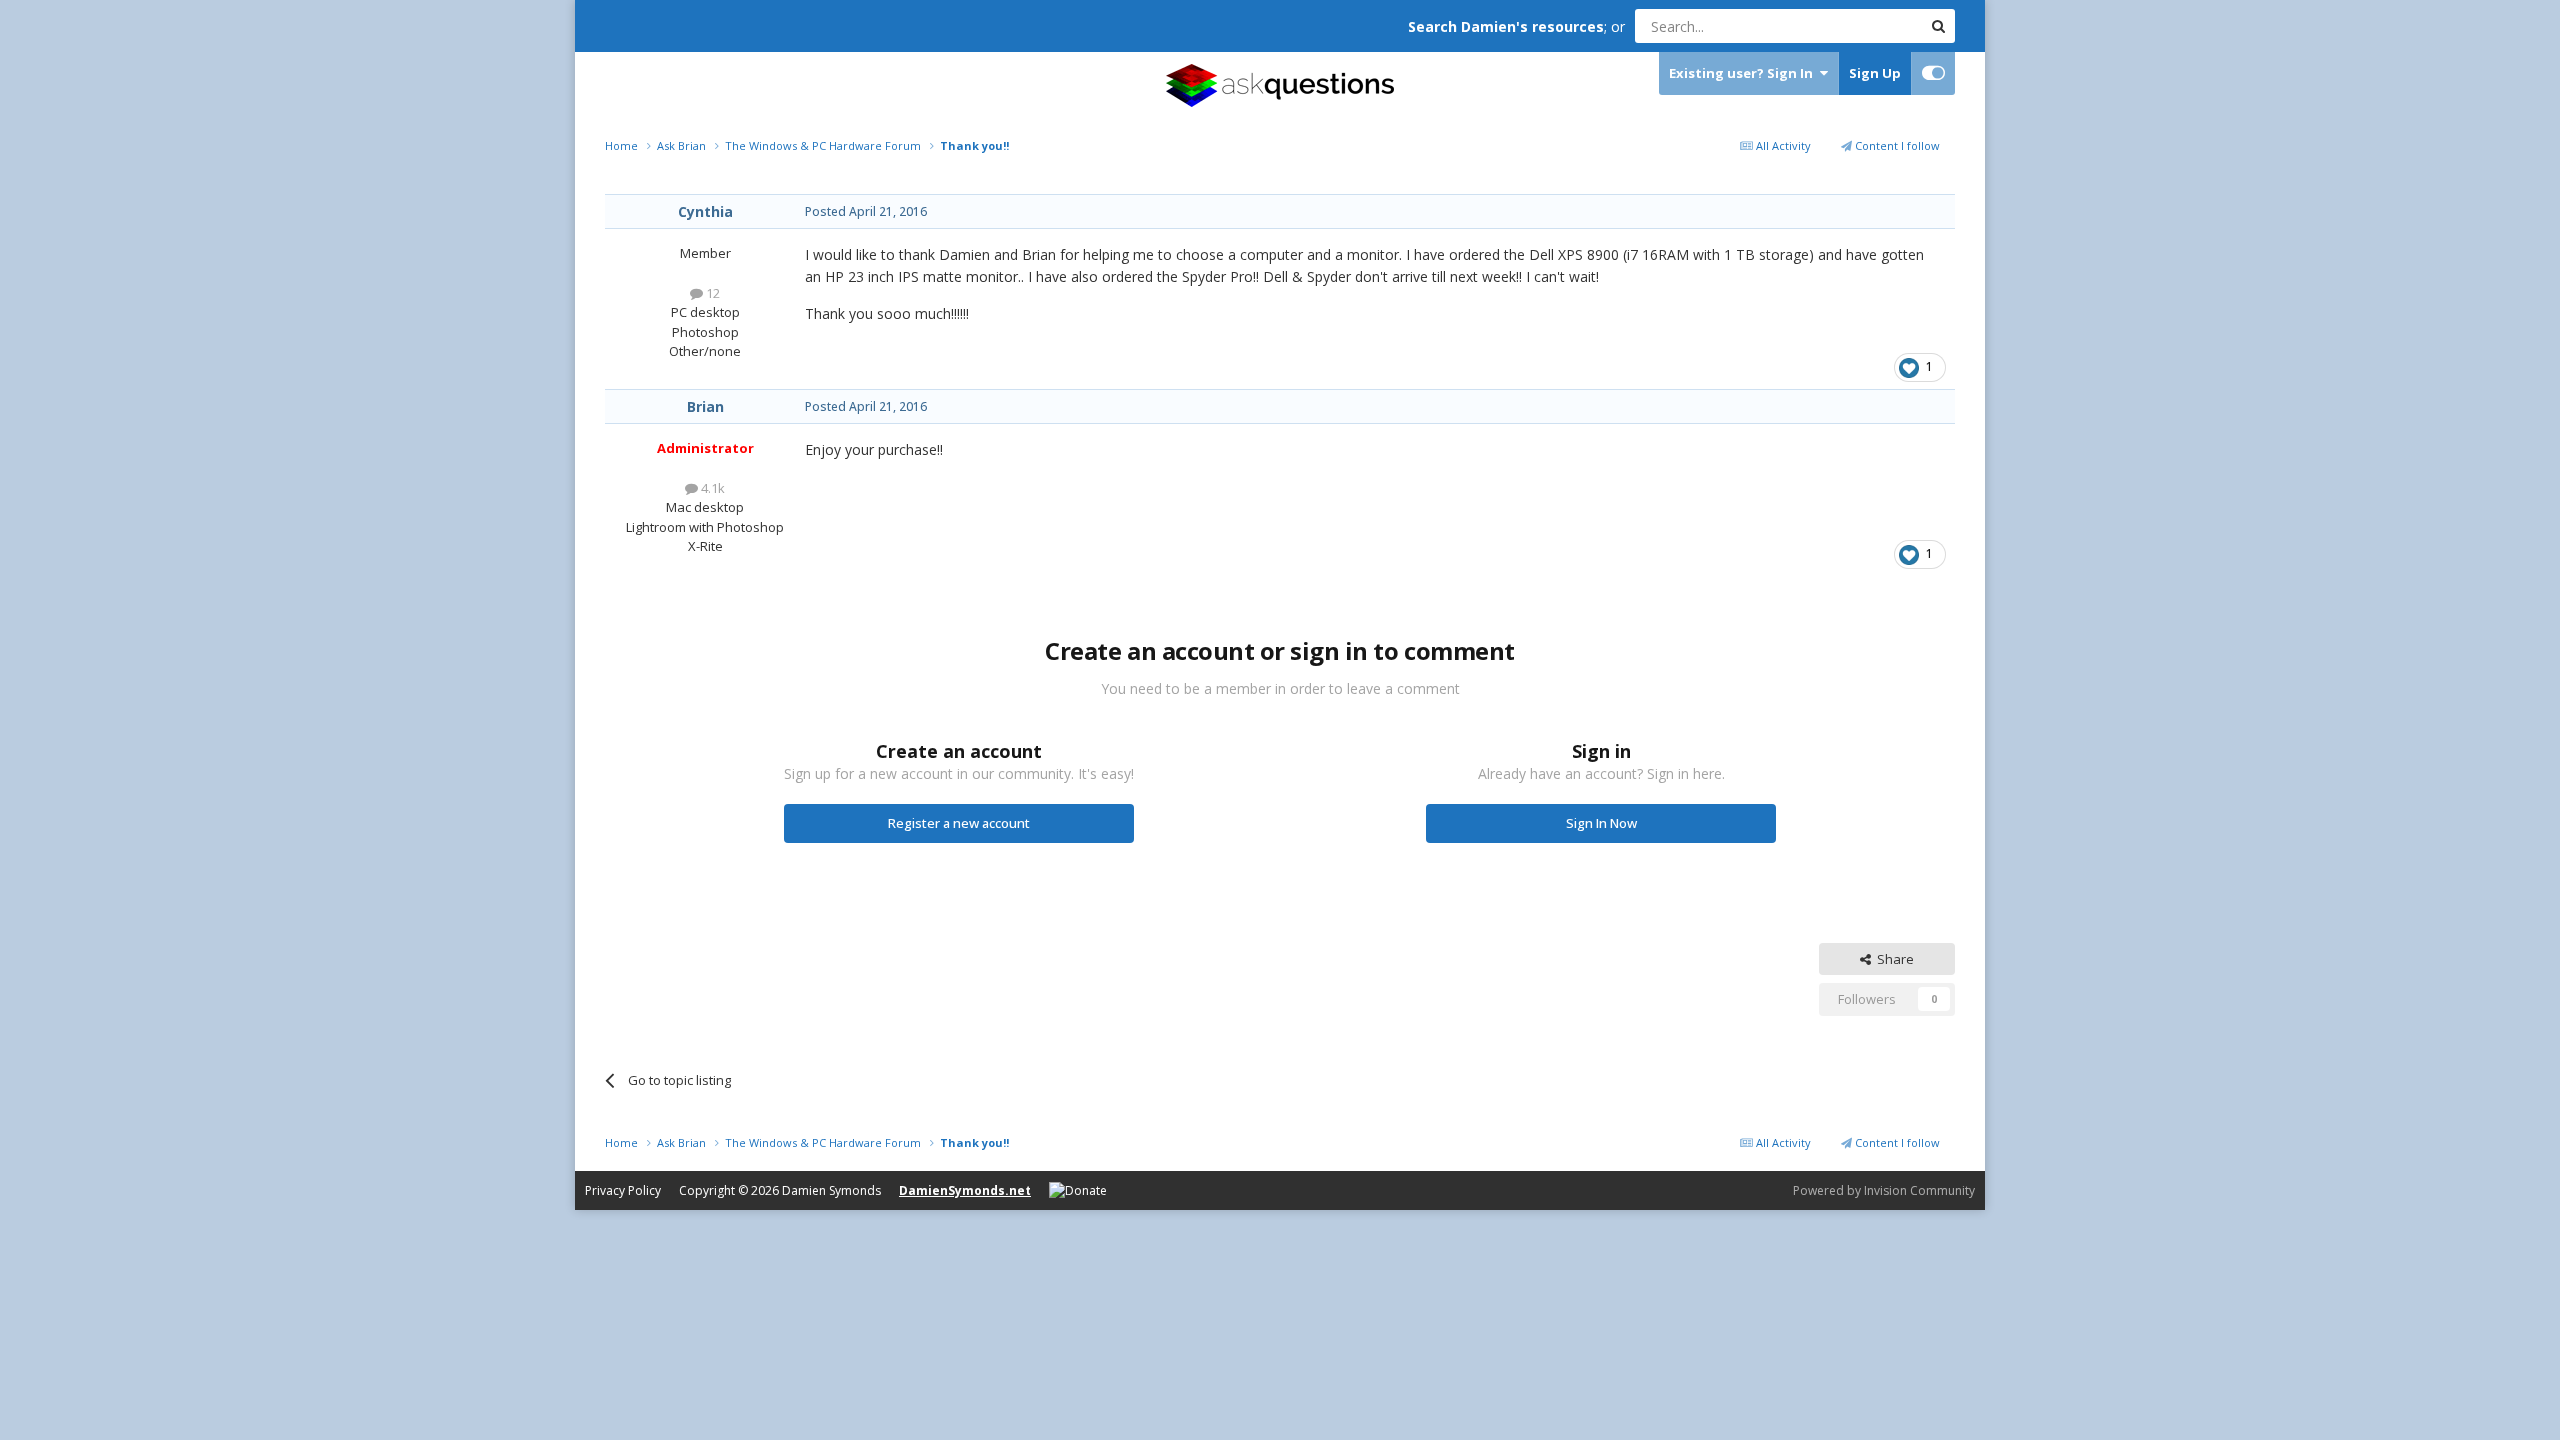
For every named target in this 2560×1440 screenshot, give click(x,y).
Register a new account (959, 823)
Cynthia (705, 211)
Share (1892, 959)
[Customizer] (1933, 73)
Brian (705, 406)
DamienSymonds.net (965, 1190)
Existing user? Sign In (1744, 73)
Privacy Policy (623, 1190)
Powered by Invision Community (1884, 1190)
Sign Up (1875, 73)
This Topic (1865, 25)
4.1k (711, 488)
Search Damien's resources (1506, 26)
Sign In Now (1601, 823)
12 (711, 293)
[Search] (1938, 26)
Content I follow (1896, 145)
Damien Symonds (831, 1190)
